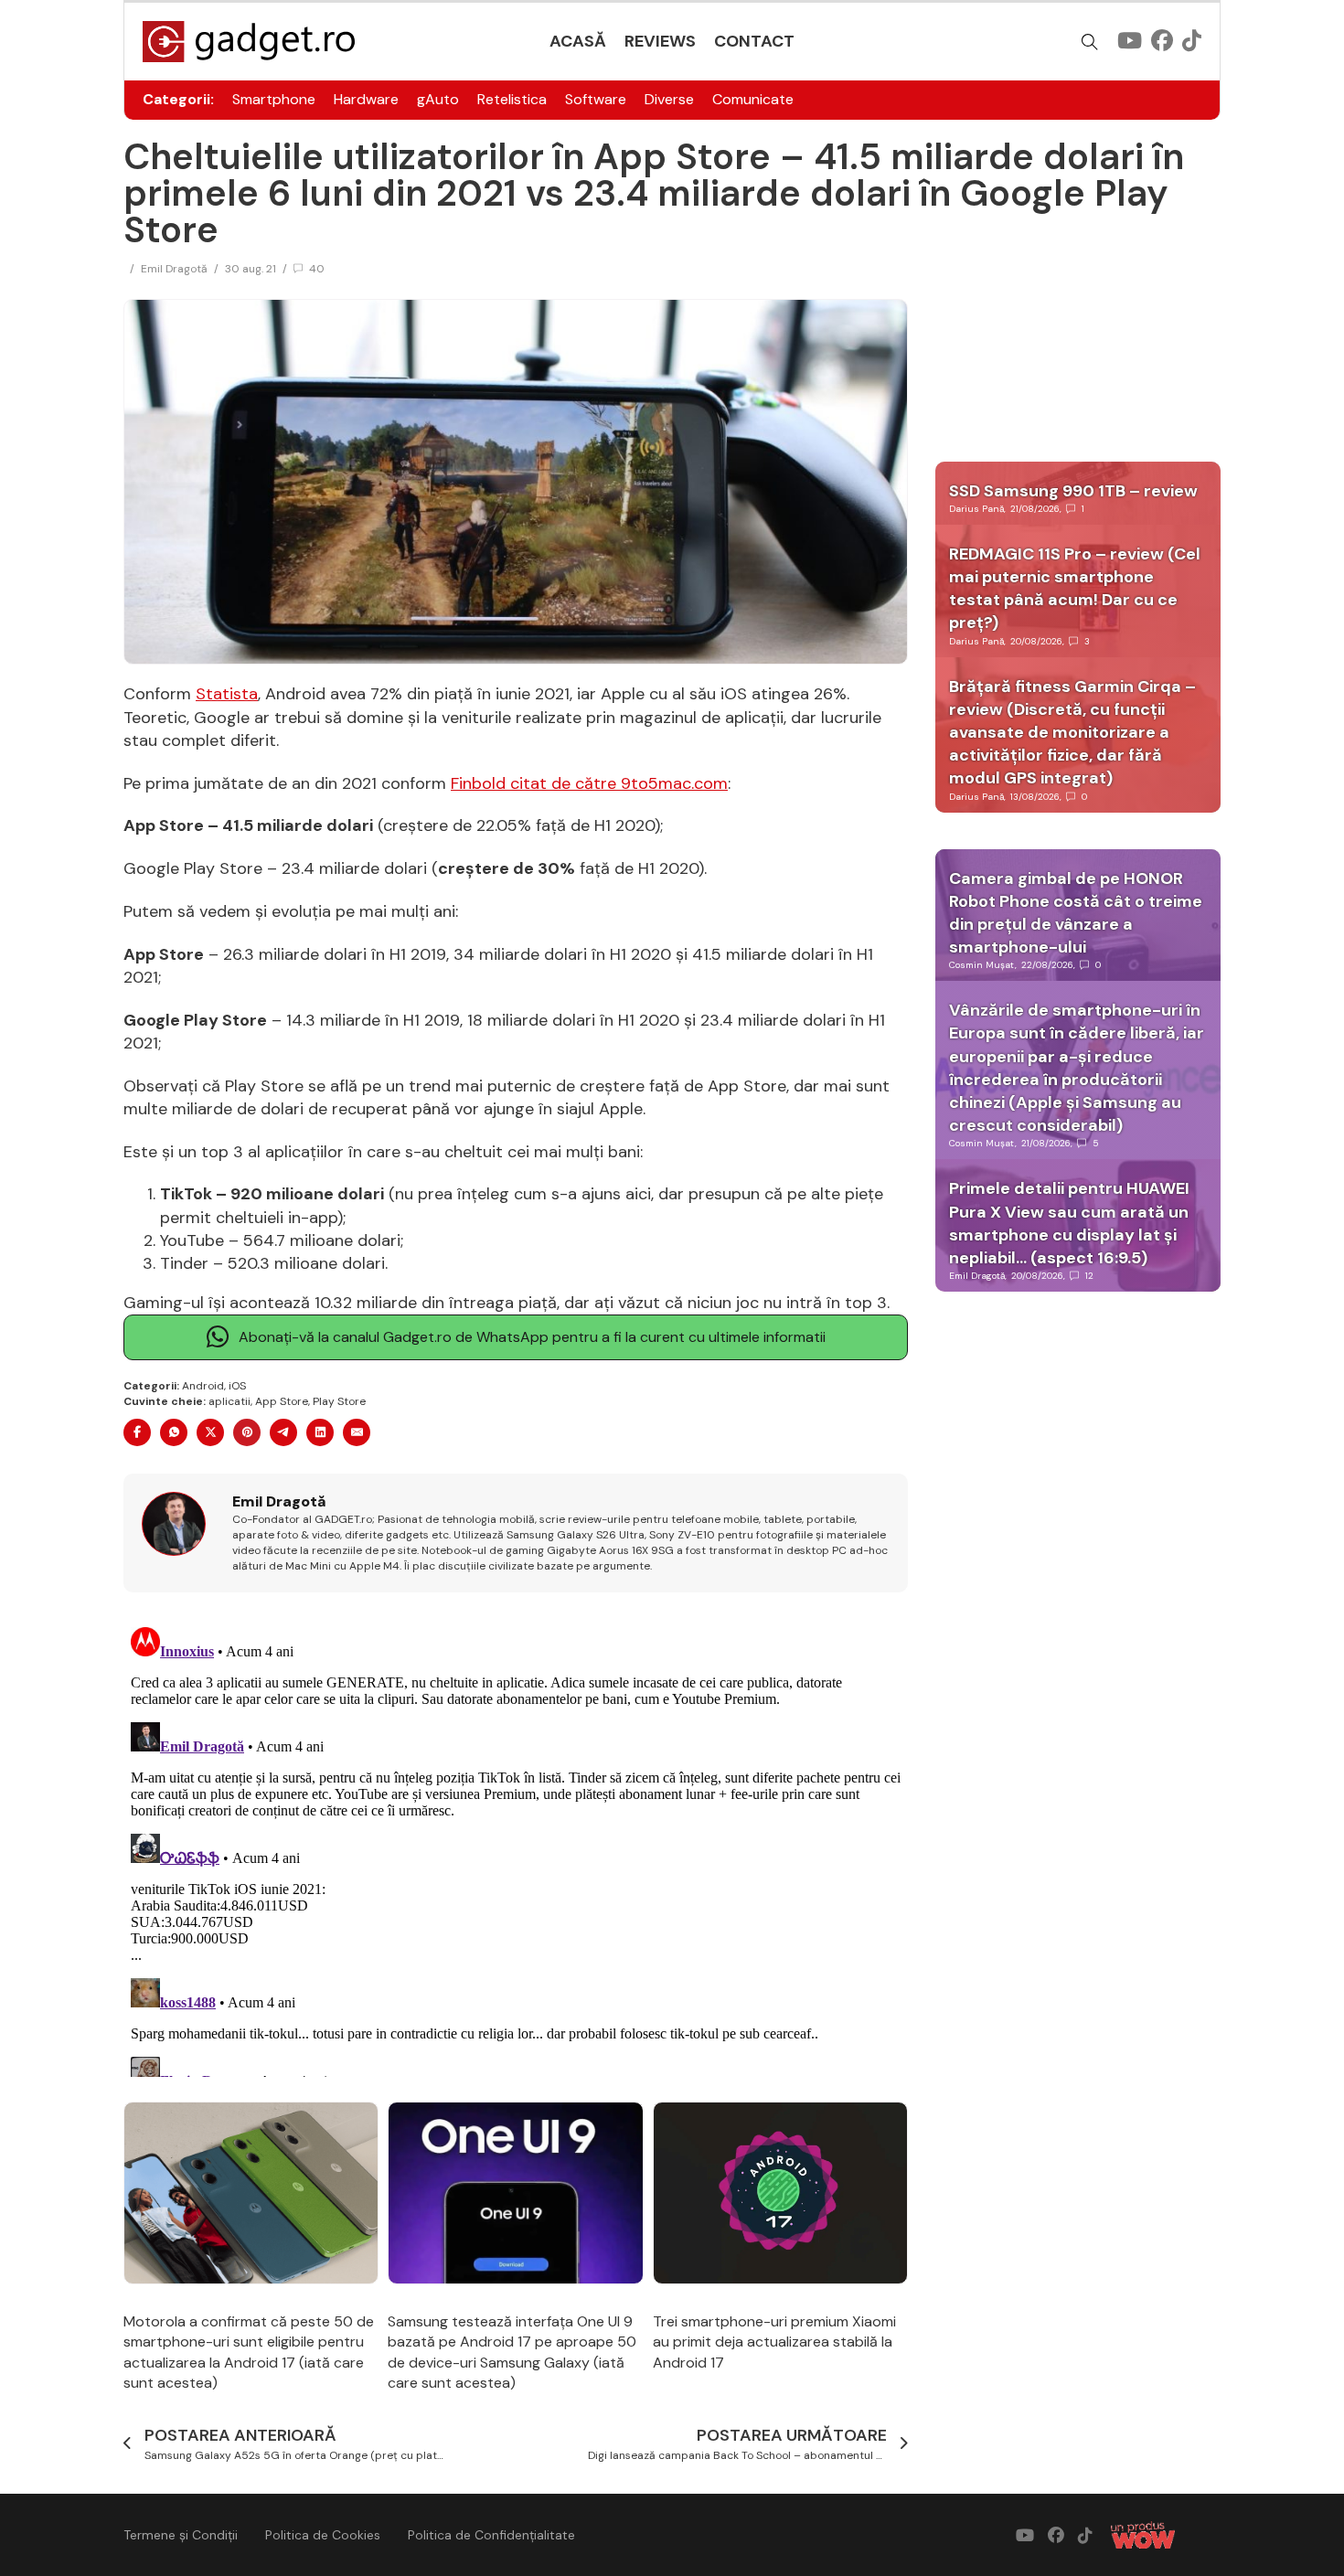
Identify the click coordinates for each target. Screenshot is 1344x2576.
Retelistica (512, 99)
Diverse (669, 99)
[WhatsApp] (174, 1432)
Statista (227, 694)
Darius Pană (976, 509)
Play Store (339, 1401)
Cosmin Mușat (982, 965)
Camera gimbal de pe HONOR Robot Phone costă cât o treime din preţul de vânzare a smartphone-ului (1076, 913)
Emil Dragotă (174, 269)
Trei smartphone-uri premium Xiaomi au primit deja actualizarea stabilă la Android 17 (774, 2342)
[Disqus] (516, 1848)
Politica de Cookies (323, 2535)
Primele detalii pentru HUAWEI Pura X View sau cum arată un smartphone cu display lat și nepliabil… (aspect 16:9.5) (1069, 1223)
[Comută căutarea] (1090, 42)
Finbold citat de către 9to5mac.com (589, 783)
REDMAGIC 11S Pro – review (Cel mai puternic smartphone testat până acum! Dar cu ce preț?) (1075, 589)
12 (1089, 1276)
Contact (754, 41)
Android (203, 1386)
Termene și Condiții (181, 2535)
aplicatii (229, 1401)
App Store (282, 1401)
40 (317, 269)
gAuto (438, 99)
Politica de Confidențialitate (491, 2535)
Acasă (578, 41)
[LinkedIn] (320, 1432)
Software (596, 99)
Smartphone (274, 99)
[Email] (357, 1432)
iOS (237, 1386)
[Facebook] (137, 1432)
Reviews (660, 41)
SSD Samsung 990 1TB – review (1073, 491)
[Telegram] (283, 1432)
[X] (210, 1432)
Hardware (366, 99)
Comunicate (753, 99)
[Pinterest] (247, 1432)
